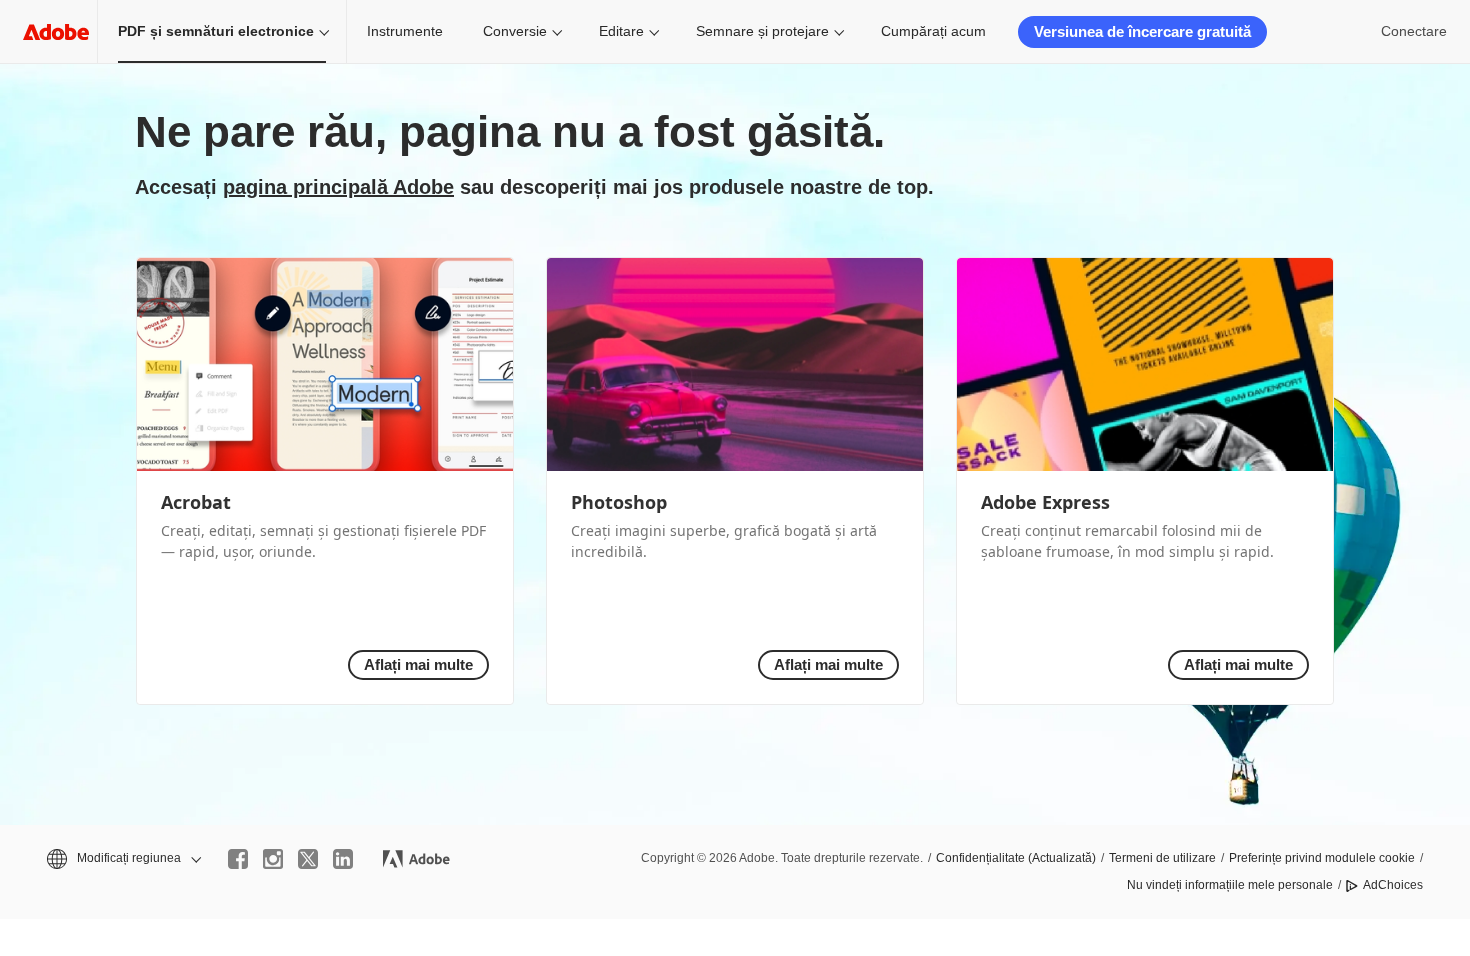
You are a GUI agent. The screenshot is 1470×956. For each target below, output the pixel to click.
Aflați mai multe (418, 664)
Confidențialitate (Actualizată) (1016, 858)
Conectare (1414, 31)
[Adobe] (56, 31)
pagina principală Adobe (338, 187)
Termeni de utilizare (1162, 858)
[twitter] (308, 859)
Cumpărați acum (933, 31)
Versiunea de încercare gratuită (1142, 31)
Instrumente (405, 31)
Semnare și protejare (762, 31)
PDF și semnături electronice (216, 31)
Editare (621, 31)
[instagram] (273, 859)
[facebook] (238, 859)
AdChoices (1393, 885)
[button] (122, 858)
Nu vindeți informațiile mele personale (1230, 885)
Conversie (515, 31)
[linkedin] (343, 859)
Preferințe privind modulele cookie (1322, 858)
